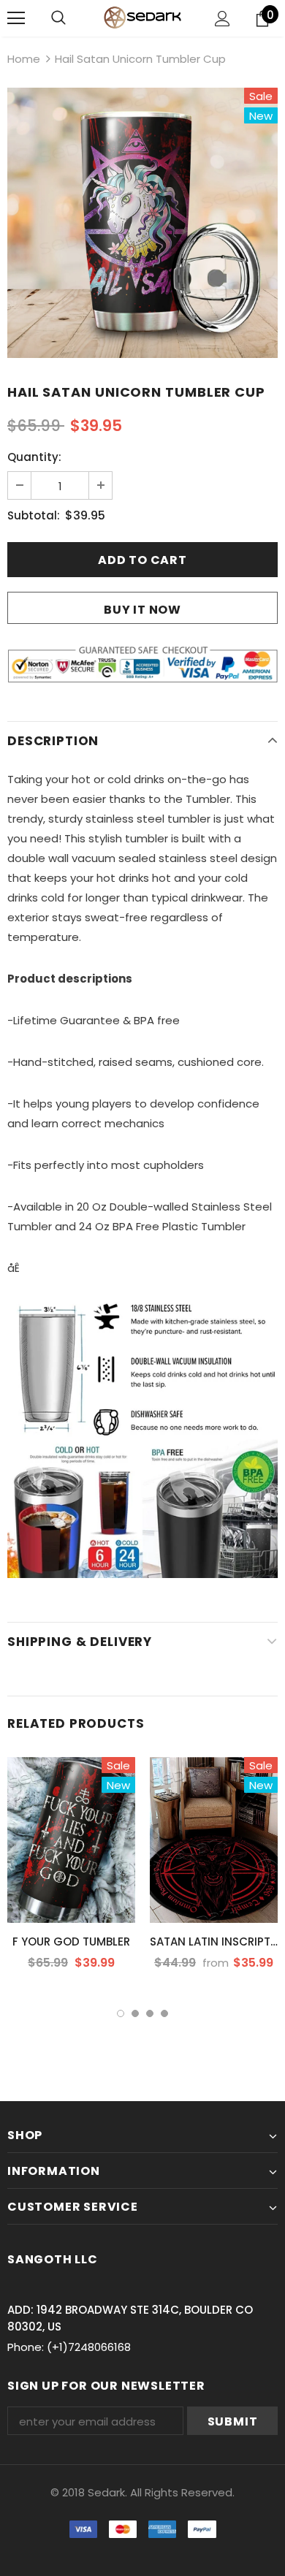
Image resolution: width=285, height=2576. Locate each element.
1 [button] (121, 2013)
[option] (142, 223)
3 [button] (150, 2013)
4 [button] (164, 2013)
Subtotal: (34, 515)
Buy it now (142, 610)
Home (24, 59)
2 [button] (135, 2013)
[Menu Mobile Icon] (16, 18)
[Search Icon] (58, 18)
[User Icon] (223, 19)
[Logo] (142, 17)
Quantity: (34, 457)
